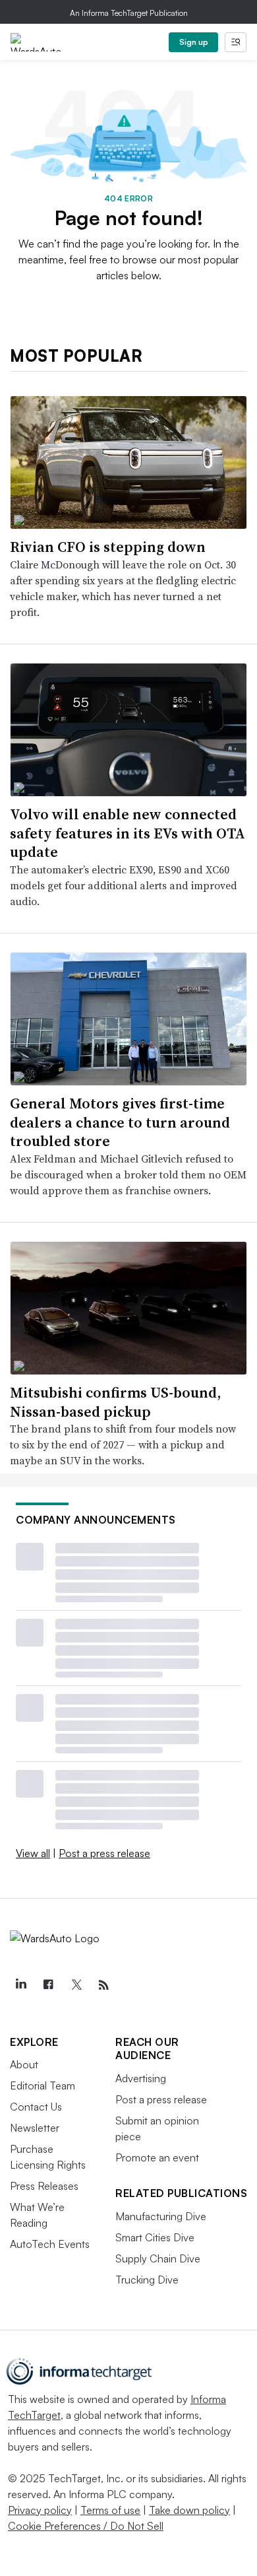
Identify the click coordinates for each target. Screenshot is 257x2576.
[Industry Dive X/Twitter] (76, 1985)
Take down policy (189, 2510)
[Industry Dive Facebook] (48, 1985)
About (24, 2064)
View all (33, 1853)
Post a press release (104, 1853)
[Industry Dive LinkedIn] (20, 1985)
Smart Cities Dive (155, 2237)
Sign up (194, 42)
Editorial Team (43, 2085)
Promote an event (157, 2157)
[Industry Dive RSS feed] (103, 1985)
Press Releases (44, 2186)
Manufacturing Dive (161, 2216)
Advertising (141, 2078)
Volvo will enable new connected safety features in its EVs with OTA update (128, 833)
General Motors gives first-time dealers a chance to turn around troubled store (120, 1122)
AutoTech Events (50, 2244)
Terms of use (110, 2510)
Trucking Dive (147, 2280)
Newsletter (35, 2128)
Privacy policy (40, 2510)
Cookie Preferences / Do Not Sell (86, 2526)
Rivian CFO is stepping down (108, 547)
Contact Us (36, 2107)
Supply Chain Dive (158, 2258)
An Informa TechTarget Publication (129, 13)
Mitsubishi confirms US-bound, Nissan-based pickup (115, 1402)
